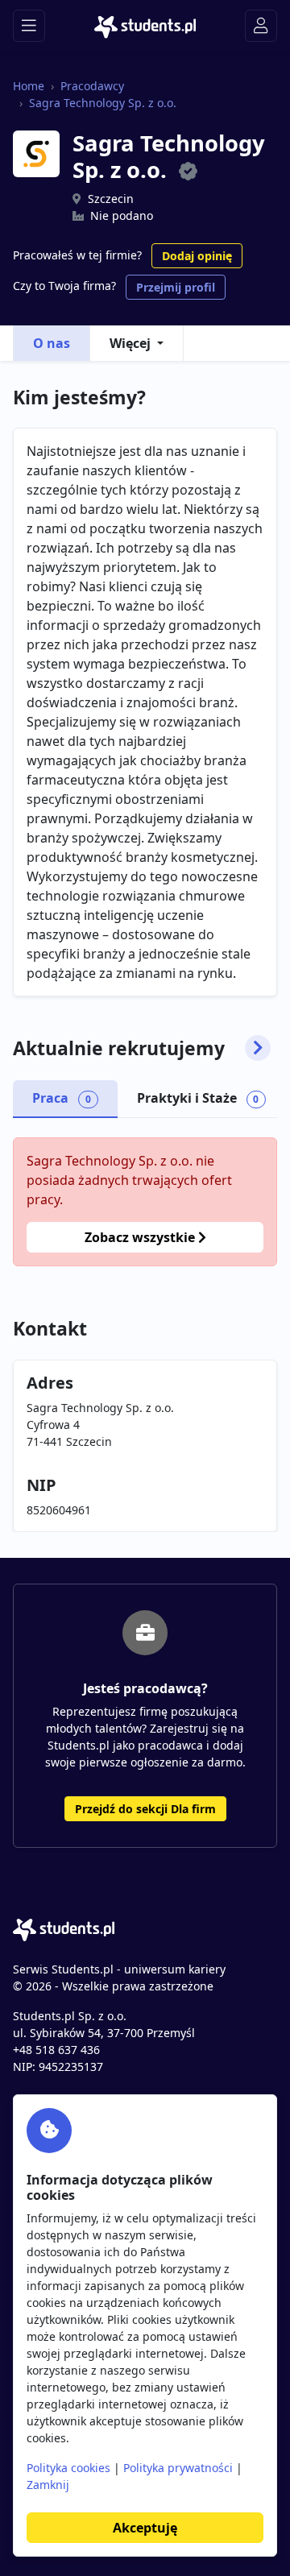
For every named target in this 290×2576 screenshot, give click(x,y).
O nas (52, 343)
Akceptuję (145, 2528)
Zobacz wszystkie (141, 1237)
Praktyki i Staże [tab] (198, 1098)
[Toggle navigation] (29, 26)
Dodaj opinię (197, 256)
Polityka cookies (68, 2468)
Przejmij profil (176, 287)
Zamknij (48, 2485)
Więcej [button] (130, 343)
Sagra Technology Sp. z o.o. (103, 103)
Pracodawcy (92, 86)
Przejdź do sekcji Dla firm (145, 1809)
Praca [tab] (62, 1098)
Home (29, 86)
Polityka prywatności (178, 2468)
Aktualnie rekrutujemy (119, 1048)
